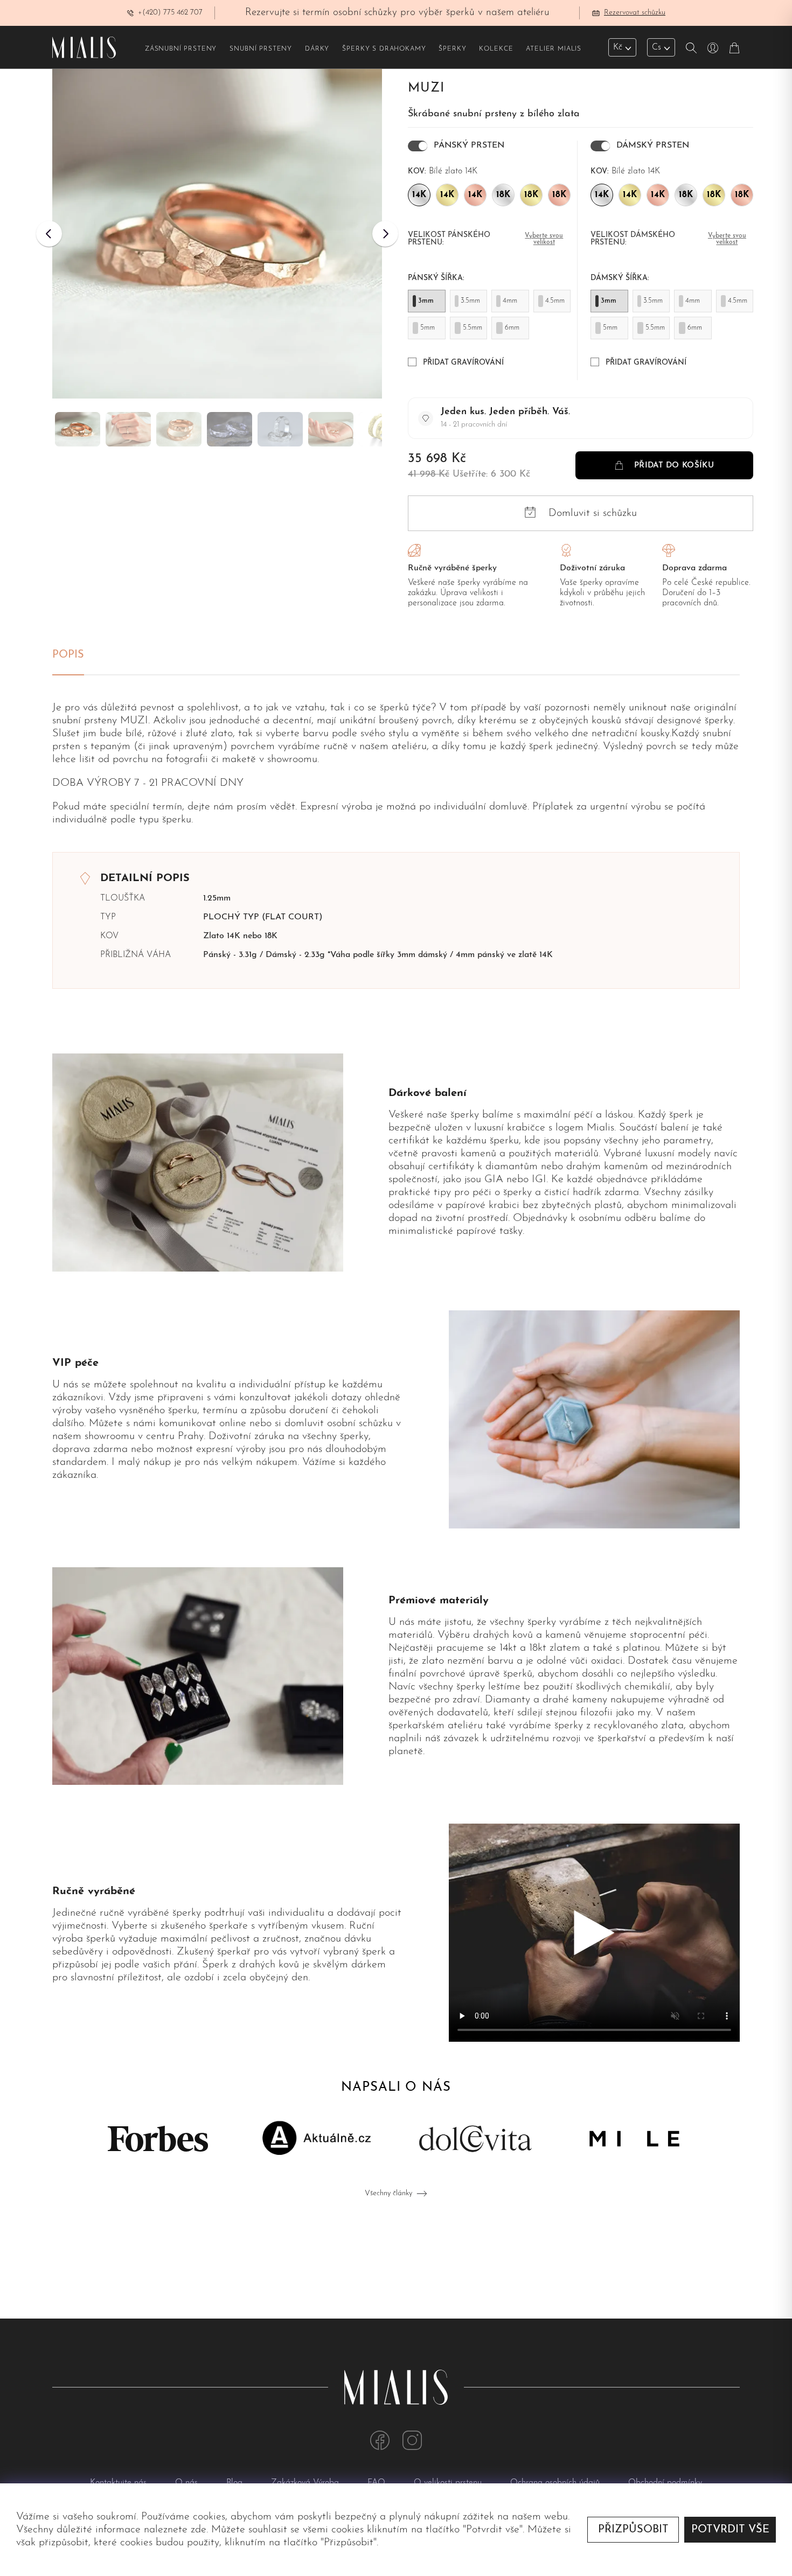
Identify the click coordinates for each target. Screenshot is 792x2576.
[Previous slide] (49, 234)
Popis (68, 655)
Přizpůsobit (633, 2530)
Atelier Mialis (554, 49)
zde (199, 2530)
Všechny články (388, 2193)
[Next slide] (385, 234)
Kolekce (496, 49)
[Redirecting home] (84, 47)
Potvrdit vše (730, 2530)
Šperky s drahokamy (384, 49)
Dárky (317, 49)
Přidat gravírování (463, 363)
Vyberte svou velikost (544, 239)
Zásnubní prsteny (181, 49)
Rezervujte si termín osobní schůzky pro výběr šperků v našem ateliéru (397, 13)
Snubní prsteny (261, 49)
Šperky (452, 49)
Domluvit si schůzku (593, 513)
